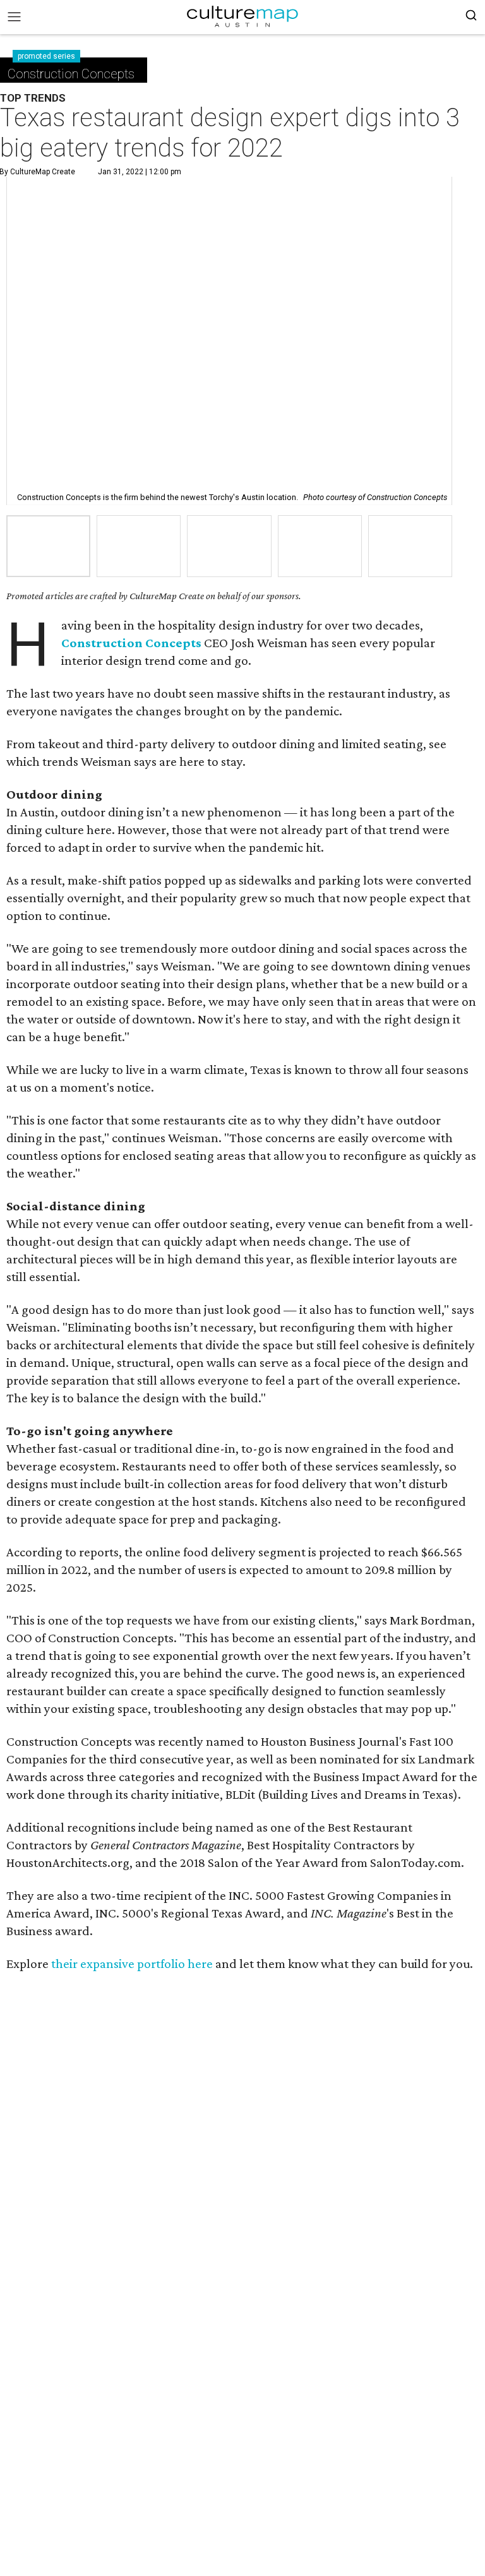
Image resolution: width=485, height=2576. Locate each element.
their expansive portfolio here (132, 1964)
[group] (48, 546)
